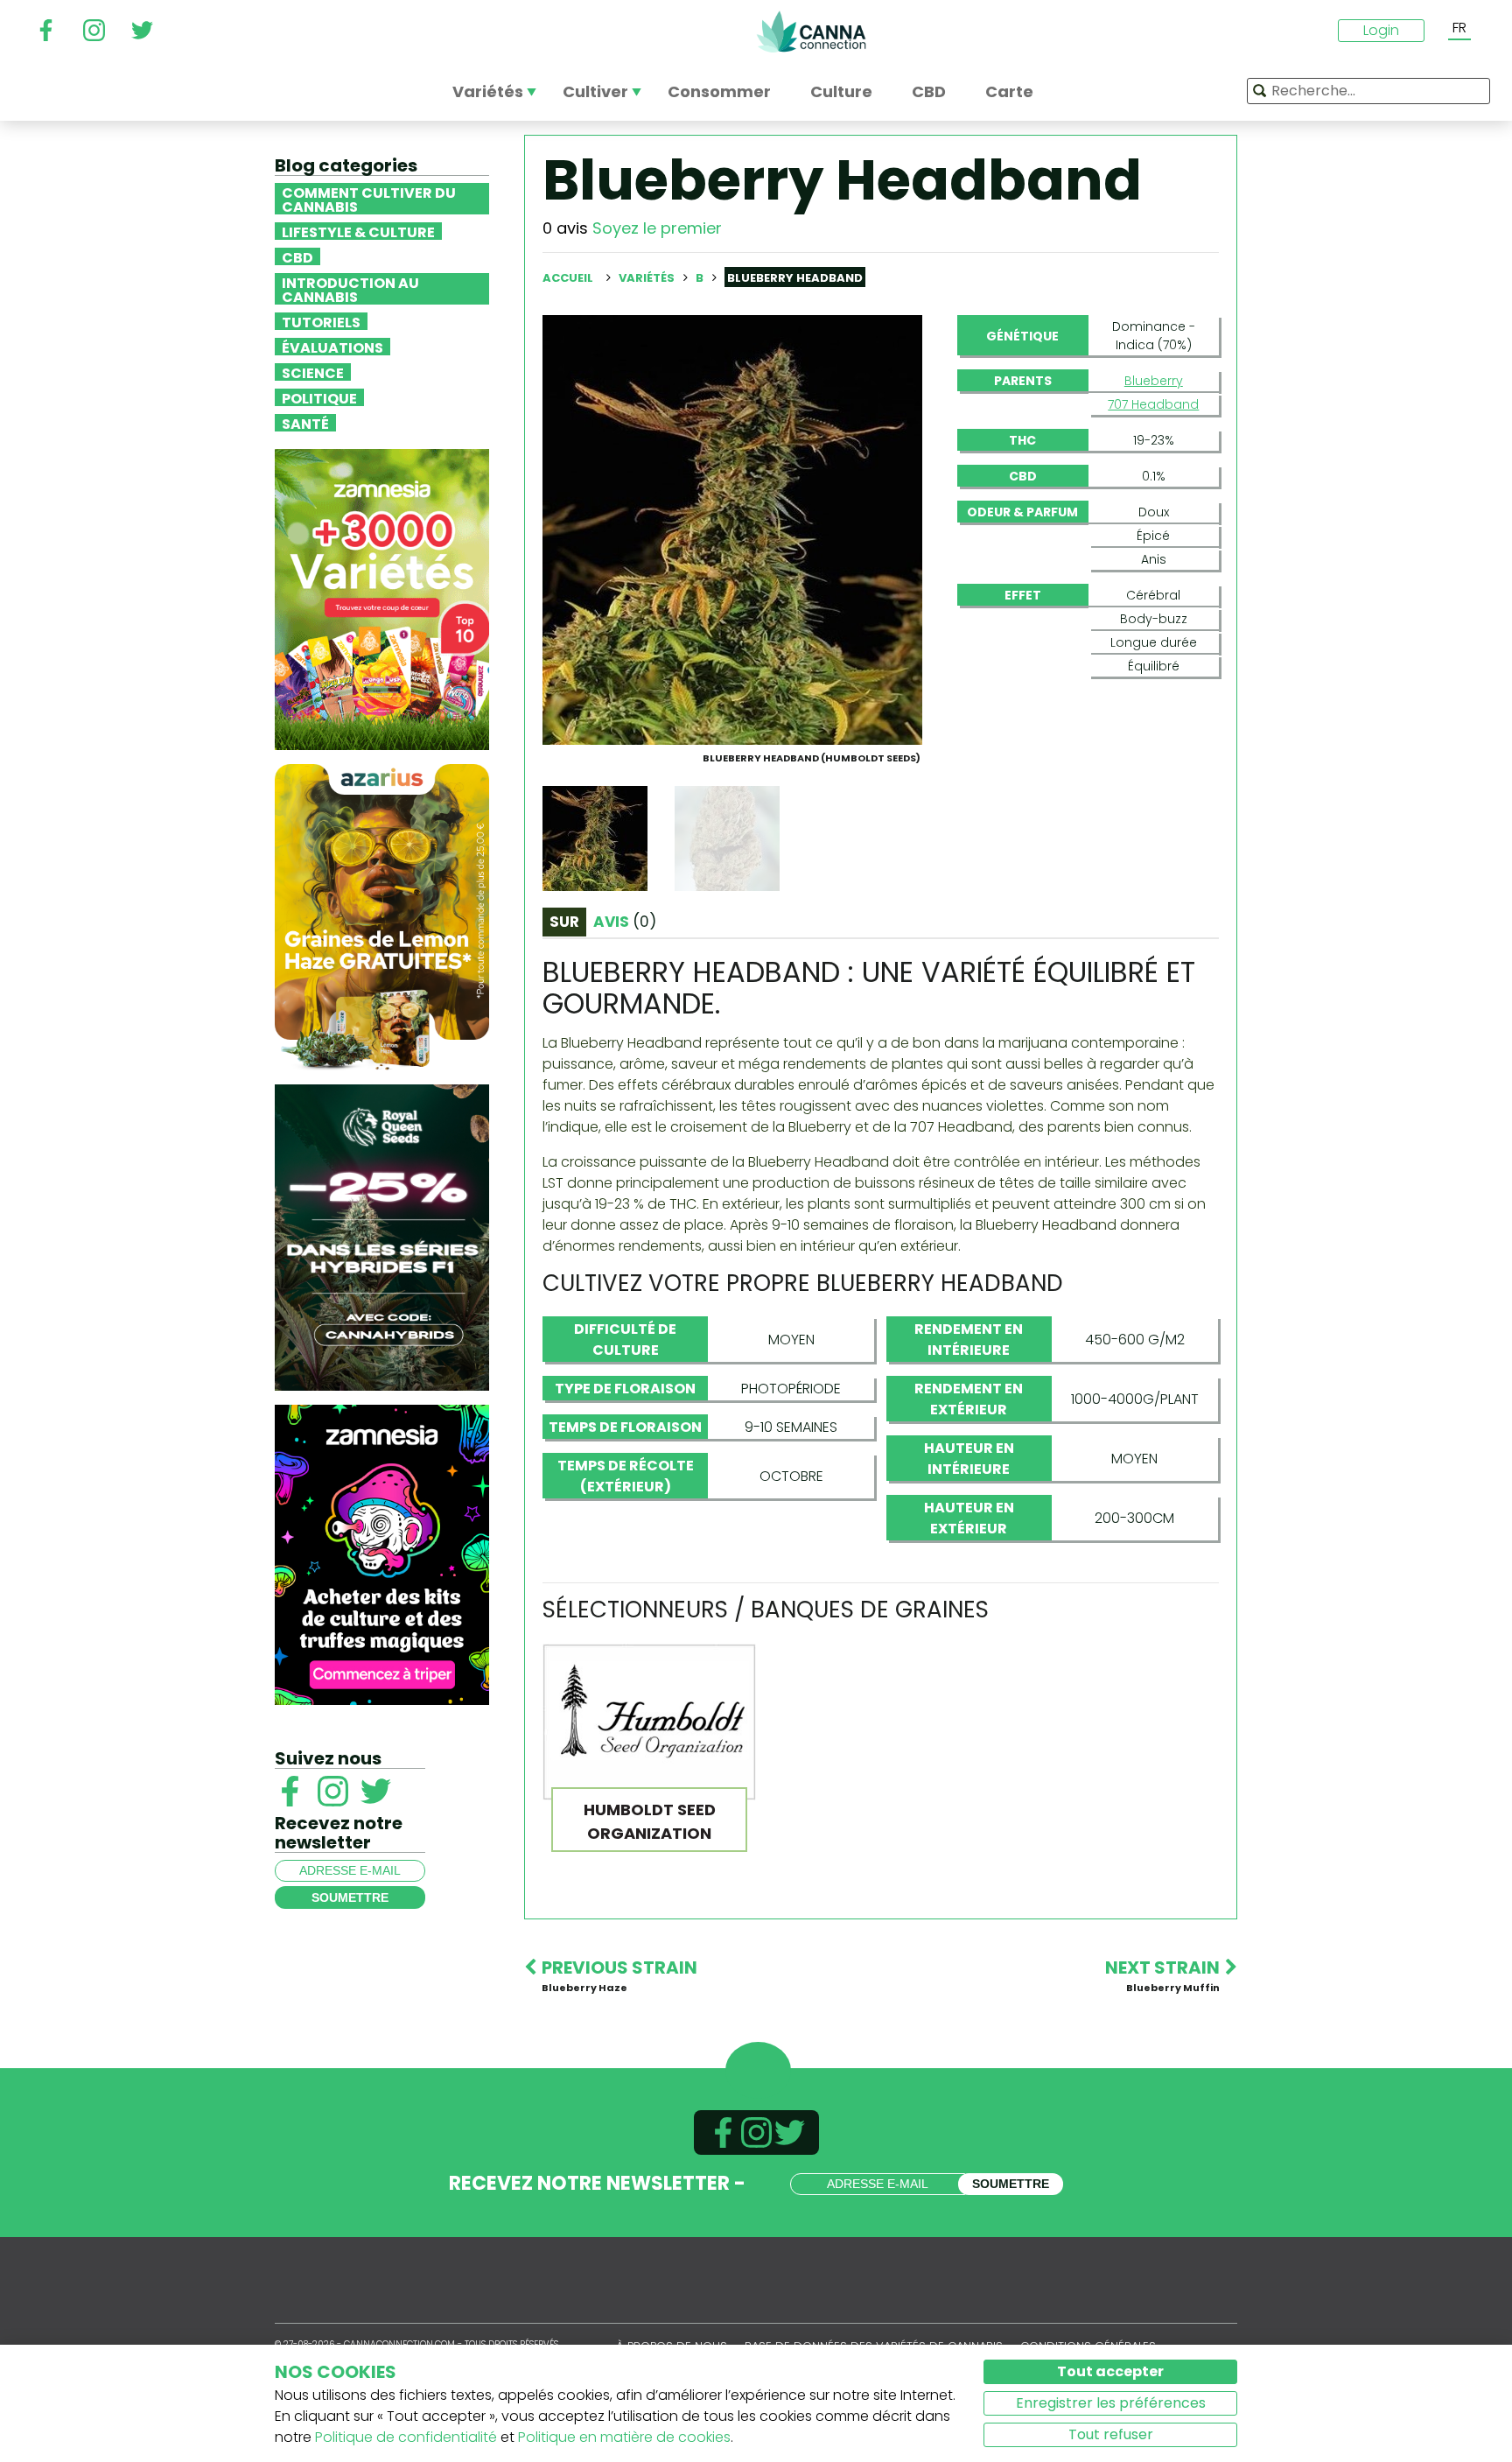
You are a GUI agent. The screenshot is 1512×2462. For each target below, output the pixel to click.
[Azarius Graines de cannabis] (382, 916)
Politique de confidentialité (406, 2437)
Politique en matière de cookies (624, 2437)
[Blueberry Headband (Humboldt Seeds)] (732, 529)
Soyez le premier (657, 228)
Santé (305, 423)
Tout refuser (1111, 2434)
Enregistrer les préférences (1111, 2403)
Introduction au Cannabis (350, 289)
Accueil (568, 278)
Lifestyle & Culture (358, 231)
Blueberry (1154, 381)
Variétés (648, 278)
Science (313, 372)
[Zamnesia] (382, 598)
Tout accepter (1110, 2371)
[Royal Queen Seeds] (382, 1236)
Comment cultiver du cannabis (369, 199)
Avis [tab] (625, 922)
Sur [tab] (564, 922)
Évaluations (332, 347)
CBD (297, 256)
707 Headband (1153, 404)
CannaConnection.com (811, 32)
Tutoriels (321, 321)
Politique (319, 397)
